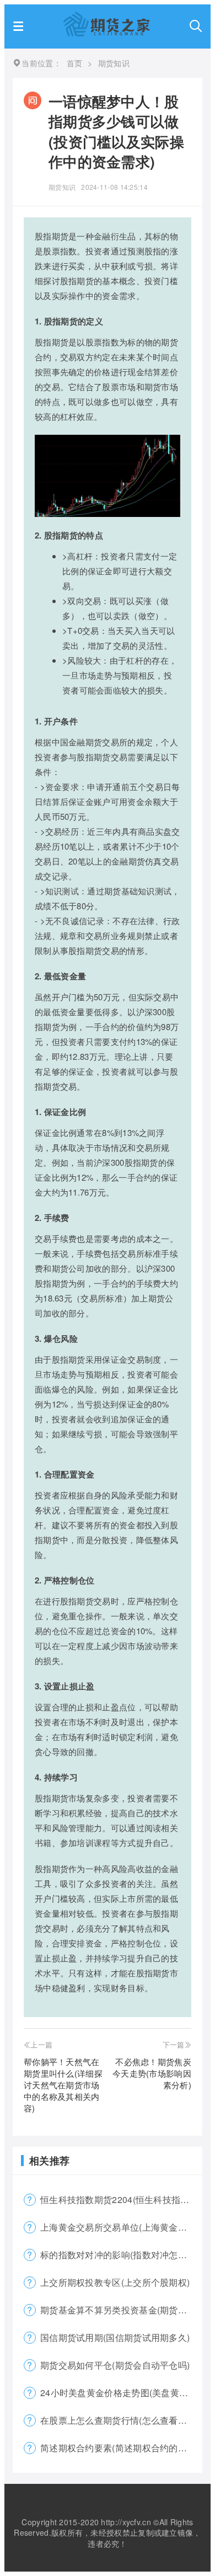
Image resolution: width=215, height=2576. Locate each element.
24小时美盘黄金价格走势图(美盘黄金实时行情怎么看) (121, 2393)
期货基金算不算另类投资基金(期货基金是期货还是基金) (121, 2310)
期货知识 (62, 187)
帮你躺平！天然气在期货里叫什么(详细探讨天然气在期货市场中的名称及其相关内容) (63, 2085)
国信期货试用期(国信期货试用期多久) (115, 2337)
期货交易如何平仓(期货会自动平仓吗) (115, 2365)
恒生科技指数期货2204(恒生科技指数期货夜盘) (121, 2199)
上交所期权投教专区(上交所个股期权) (115, 2282)
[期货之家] (107, 33)
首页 (75, 63)
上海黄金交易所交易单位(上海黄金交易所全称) (121, 2227)
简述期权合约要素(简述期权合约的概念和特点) (121, 2448)
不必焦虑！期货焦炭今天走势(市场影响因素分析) (152, 2073)
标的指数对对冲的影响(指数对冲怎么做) (120, 2255)
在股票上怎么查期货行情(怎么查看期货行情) (121, 2420)
